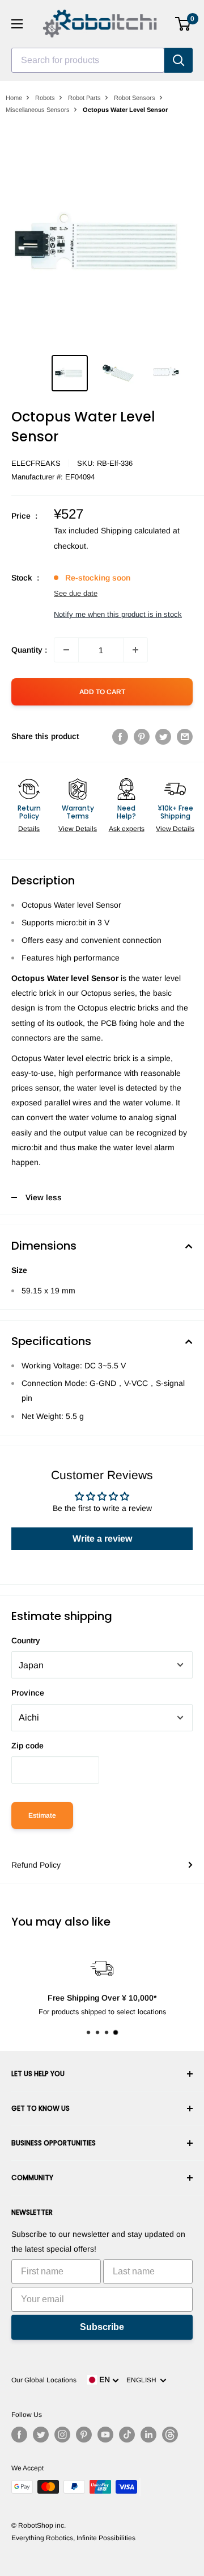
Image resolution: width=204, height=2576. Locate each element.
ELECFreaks (36, 463)
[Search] (178, 60)
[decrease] (66, 650)
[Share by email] (185, 736)
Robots (45, 98)
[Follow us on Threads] (170, 2435)
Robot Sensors (135, 98)
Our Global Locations (44, 2380)
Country (26, 1640)
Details (29, 829)
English (143, 2380)
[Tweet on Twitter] (163, 736)
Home (14, 98)
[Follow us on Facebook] (19, 2435)
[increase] (135, 650)
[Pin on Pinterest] (142, 736)
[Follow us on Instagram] (62, 2435)
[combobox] (88, 60)
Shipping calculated (136, 531)
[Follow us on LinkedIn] (148, 2435)
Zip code (27, 1746)
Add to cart (102, 692)
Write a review (102, 1538)
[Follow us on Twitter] (41, 2435)
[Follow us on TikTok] (127, 2435)
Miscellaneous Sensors (38, 110)
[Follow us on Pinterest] (84, 2435)
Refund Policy (36, 1865)
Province (28, 1693)
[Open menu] (17, 24)
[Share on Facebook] (120, 736)
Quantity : (29, 650)
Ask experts (127, 829)
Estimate (42, 1815)
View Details (78, 829)
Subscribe (102, 2327)
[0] (183, 24)
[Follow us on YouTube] (105, 2435)
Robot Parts (84, 98)
